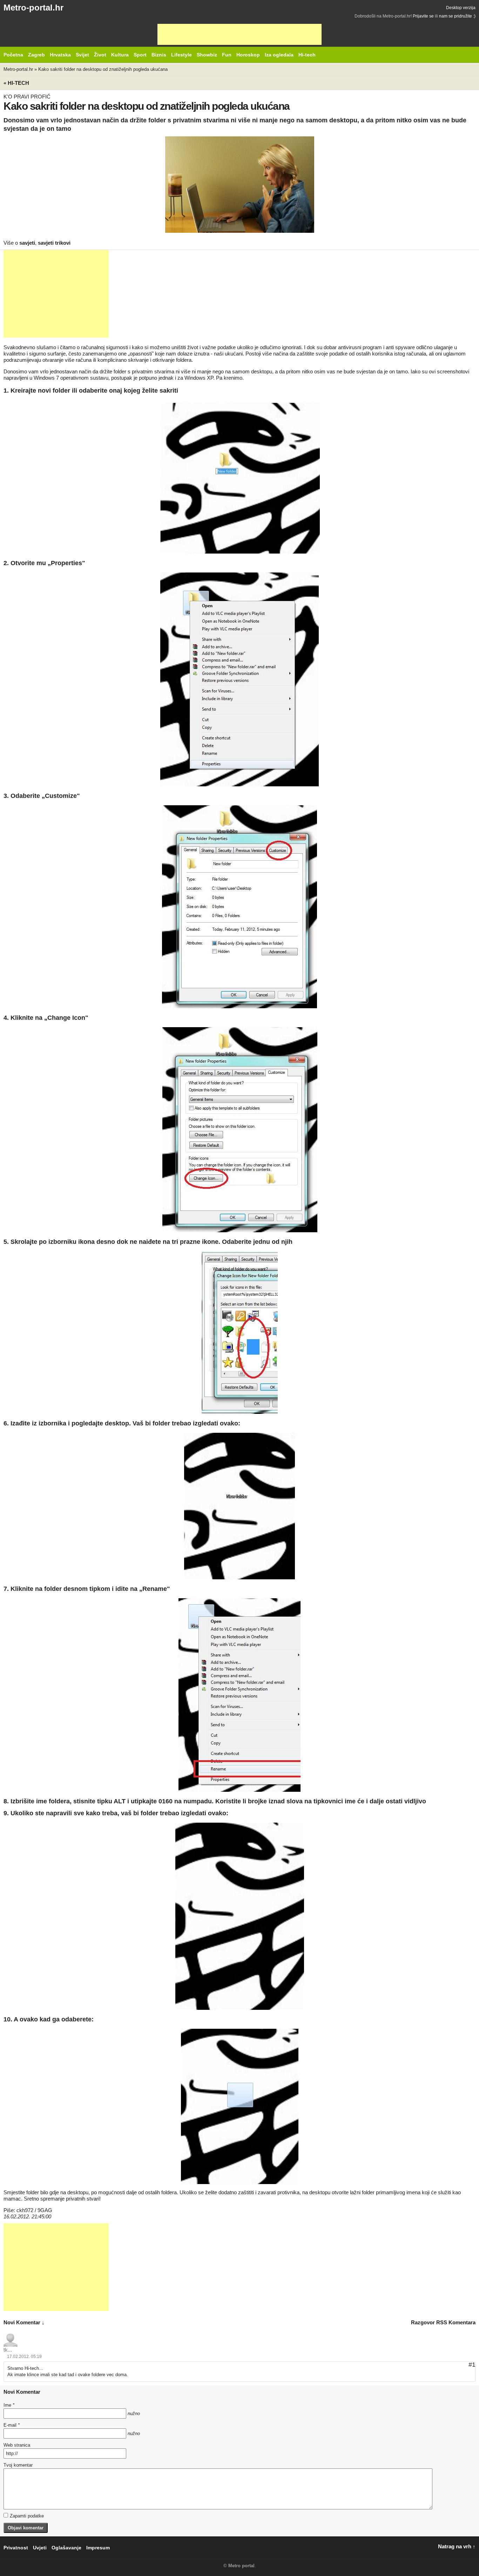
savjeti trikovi (54, 243)
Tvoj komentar (18, 2465)
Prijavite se (423, 16)
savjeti (27, 243)
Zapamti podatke (27, 2516)
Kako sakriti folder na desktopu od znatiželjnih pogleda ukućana (103, 69)
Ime (9, 2405)
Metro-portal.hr (33, 8)
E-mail (12, 2425)
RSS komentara (456, 2322)
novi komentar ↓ (24, 2322)
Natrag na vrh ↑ (457, 2546)
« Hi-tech (16, 83)
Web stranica (17, 2445)
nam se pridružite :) (457, 16)
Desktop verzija (461, 8)
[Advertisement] (239, 34)
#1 (472, 2365)
